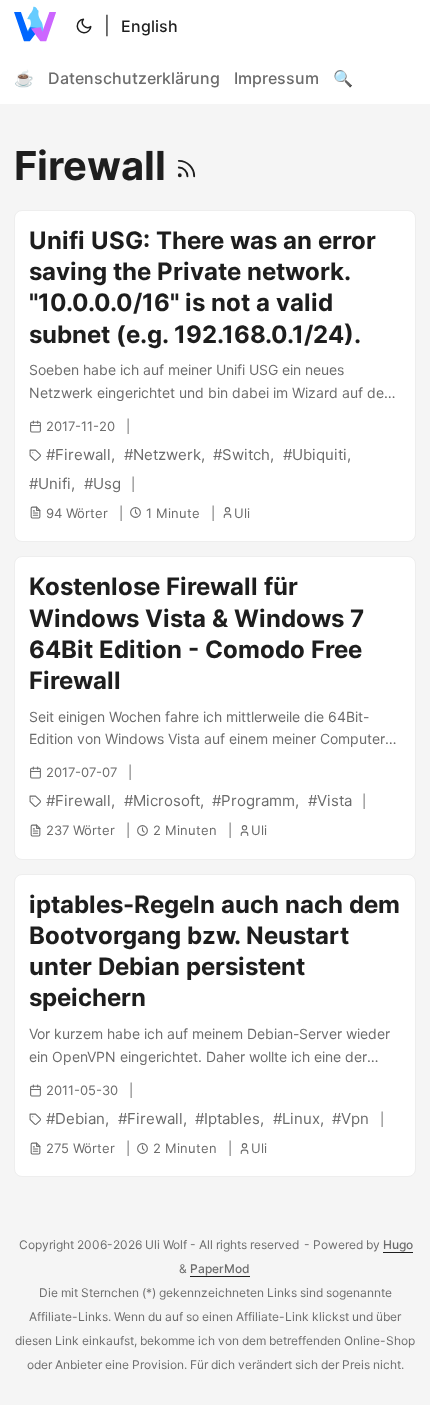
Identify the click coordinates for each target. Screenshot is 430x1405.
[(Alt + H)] (39, 26)
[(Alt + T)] (84, 26)
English (149, 26)
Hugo (398, 1244)
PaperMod (220, 1268)
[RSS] (186, 165)
